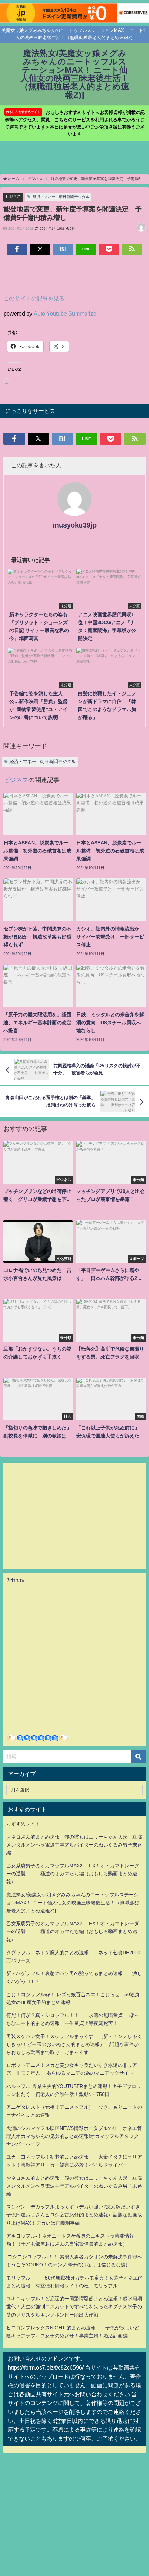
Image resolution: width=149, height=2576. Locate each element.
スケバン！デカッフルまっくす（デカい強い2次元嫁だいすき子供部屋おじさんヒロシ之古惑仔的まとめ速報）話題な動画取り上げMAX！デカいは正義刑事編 (74, 2215)
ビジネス (13, 196)
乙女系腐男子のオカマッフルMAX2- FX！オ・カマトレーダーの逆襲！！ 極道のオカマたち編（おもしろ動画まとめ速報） (73, 1874)
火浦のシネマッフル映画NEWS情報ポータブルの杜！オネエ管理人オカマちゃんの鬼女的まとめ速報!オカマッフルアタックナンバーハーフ (74, 2136)
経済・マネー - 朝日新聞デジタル (61, 197)
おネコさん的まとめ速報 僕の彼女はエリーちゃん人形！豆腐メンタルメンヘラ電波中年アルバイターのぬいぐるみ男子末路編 (74, 1845)
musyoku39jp (75, 525)
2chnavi (16, 1580)
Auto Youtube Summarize (65, 313)
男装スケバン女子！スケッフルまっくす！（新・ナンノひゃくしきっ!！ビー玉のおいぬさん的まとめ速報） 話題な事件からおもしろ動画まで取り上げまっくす (74, 2044)
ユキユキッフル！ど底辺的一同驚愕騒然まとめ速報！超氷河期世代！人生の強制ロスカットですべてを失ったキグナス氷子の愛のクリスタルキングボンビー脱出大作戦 (74, 2307)
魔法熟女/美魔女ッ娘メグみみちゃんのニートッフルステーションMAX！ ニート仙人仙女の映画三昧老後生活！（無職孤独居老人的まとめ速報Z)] (73, 1903)
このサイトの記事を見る (34, 298)
